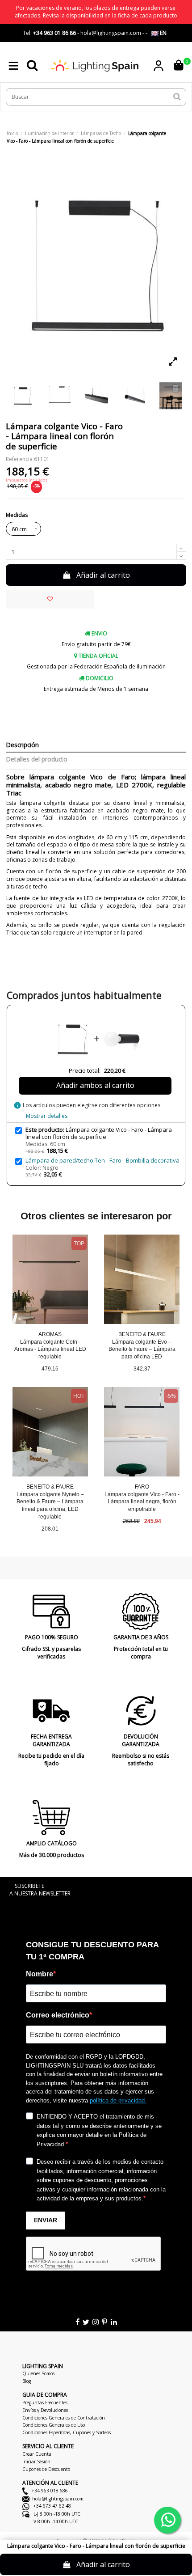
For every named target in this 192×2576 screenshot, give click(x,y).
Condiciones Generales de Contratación (64, 2418)
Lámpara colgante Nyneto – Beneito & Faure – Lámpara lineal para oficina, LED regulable (50, 1506)
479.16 (50, 1369)
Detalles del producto (37, 759)
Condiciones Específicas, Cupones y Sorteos (67, 2432)
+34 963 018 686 (49, 2491)
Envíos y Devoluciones (45, 2410)
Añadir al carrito (103, 575)
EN (163, 33)
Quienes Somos (38, 2373)
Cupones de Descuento (46, 2469)
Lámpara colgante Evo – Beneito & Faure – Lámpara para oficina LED (142, 1349)
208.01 (50, 1529)
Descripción (22, 745)
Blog (27, 2381)
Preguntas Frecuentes (45, 2403)
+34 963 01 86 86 (54, 33)
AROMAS (50, 1334)
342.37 (142, 1369)
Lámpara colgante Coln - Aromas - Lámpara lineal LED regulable (50, 1349)
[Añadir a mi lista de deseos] (50, 599)
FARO (142, 1487)
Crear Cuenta (37, 2454)
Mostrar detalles (47, 1116)
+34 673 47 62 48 (52, 2506)
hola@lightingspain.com (58, 2499)
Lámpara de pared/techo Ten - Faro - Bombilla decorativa (102, 1160)
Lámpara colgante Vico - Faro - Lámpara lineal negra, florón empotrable (142, 1502)
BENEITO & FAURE (142, 1334)
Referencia (19, 459)
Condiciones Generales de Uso (54, 2425)
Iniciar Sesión (36, 2462)
